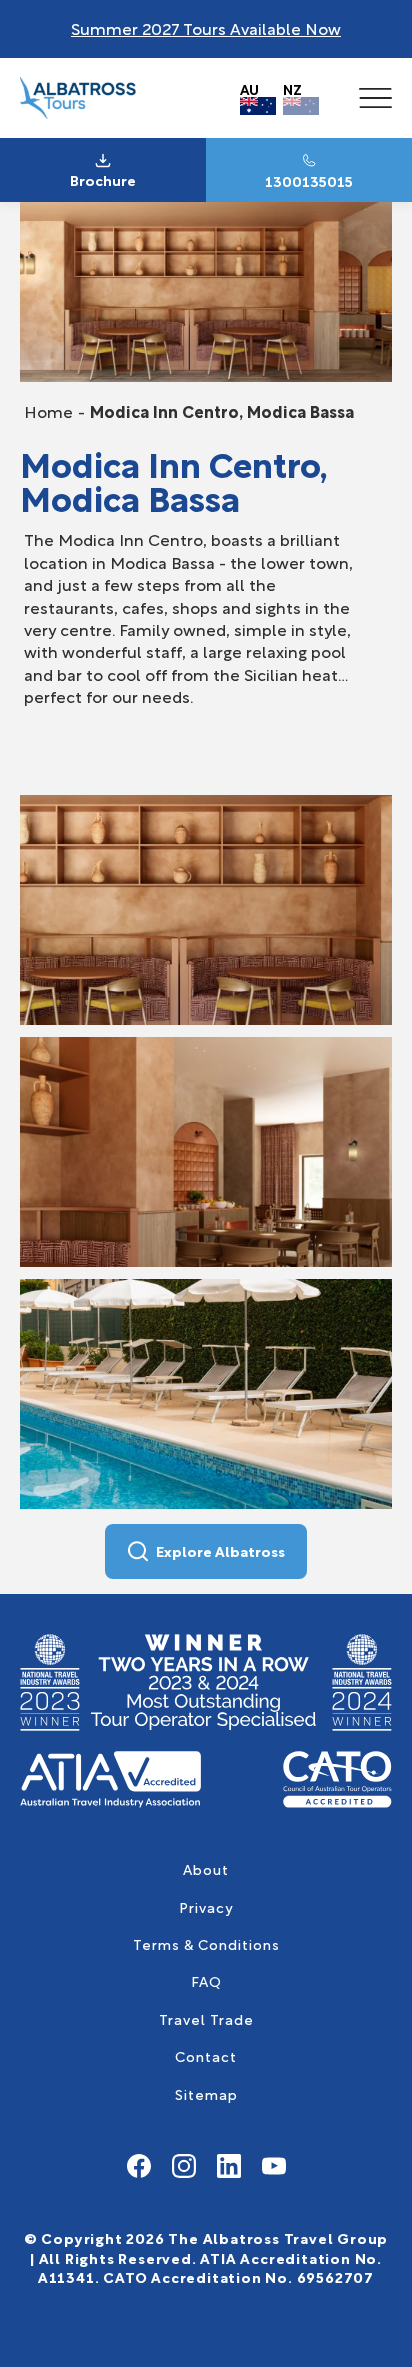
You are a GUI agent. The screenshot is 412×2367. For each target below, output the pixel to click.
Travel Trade (206, 2018)
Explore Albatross (220, 1550)
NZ (292, 88)
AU (249, 88)
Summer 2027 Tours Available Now (206, 27)
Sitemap (206, 2093)
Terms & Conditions (206, 1943)
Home (48, 410)
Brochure (103, 180)
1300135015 (309, 181)
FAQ (206, 1980)
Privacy (206, 1906)
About (206, 1868)
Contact (206, 2055)
